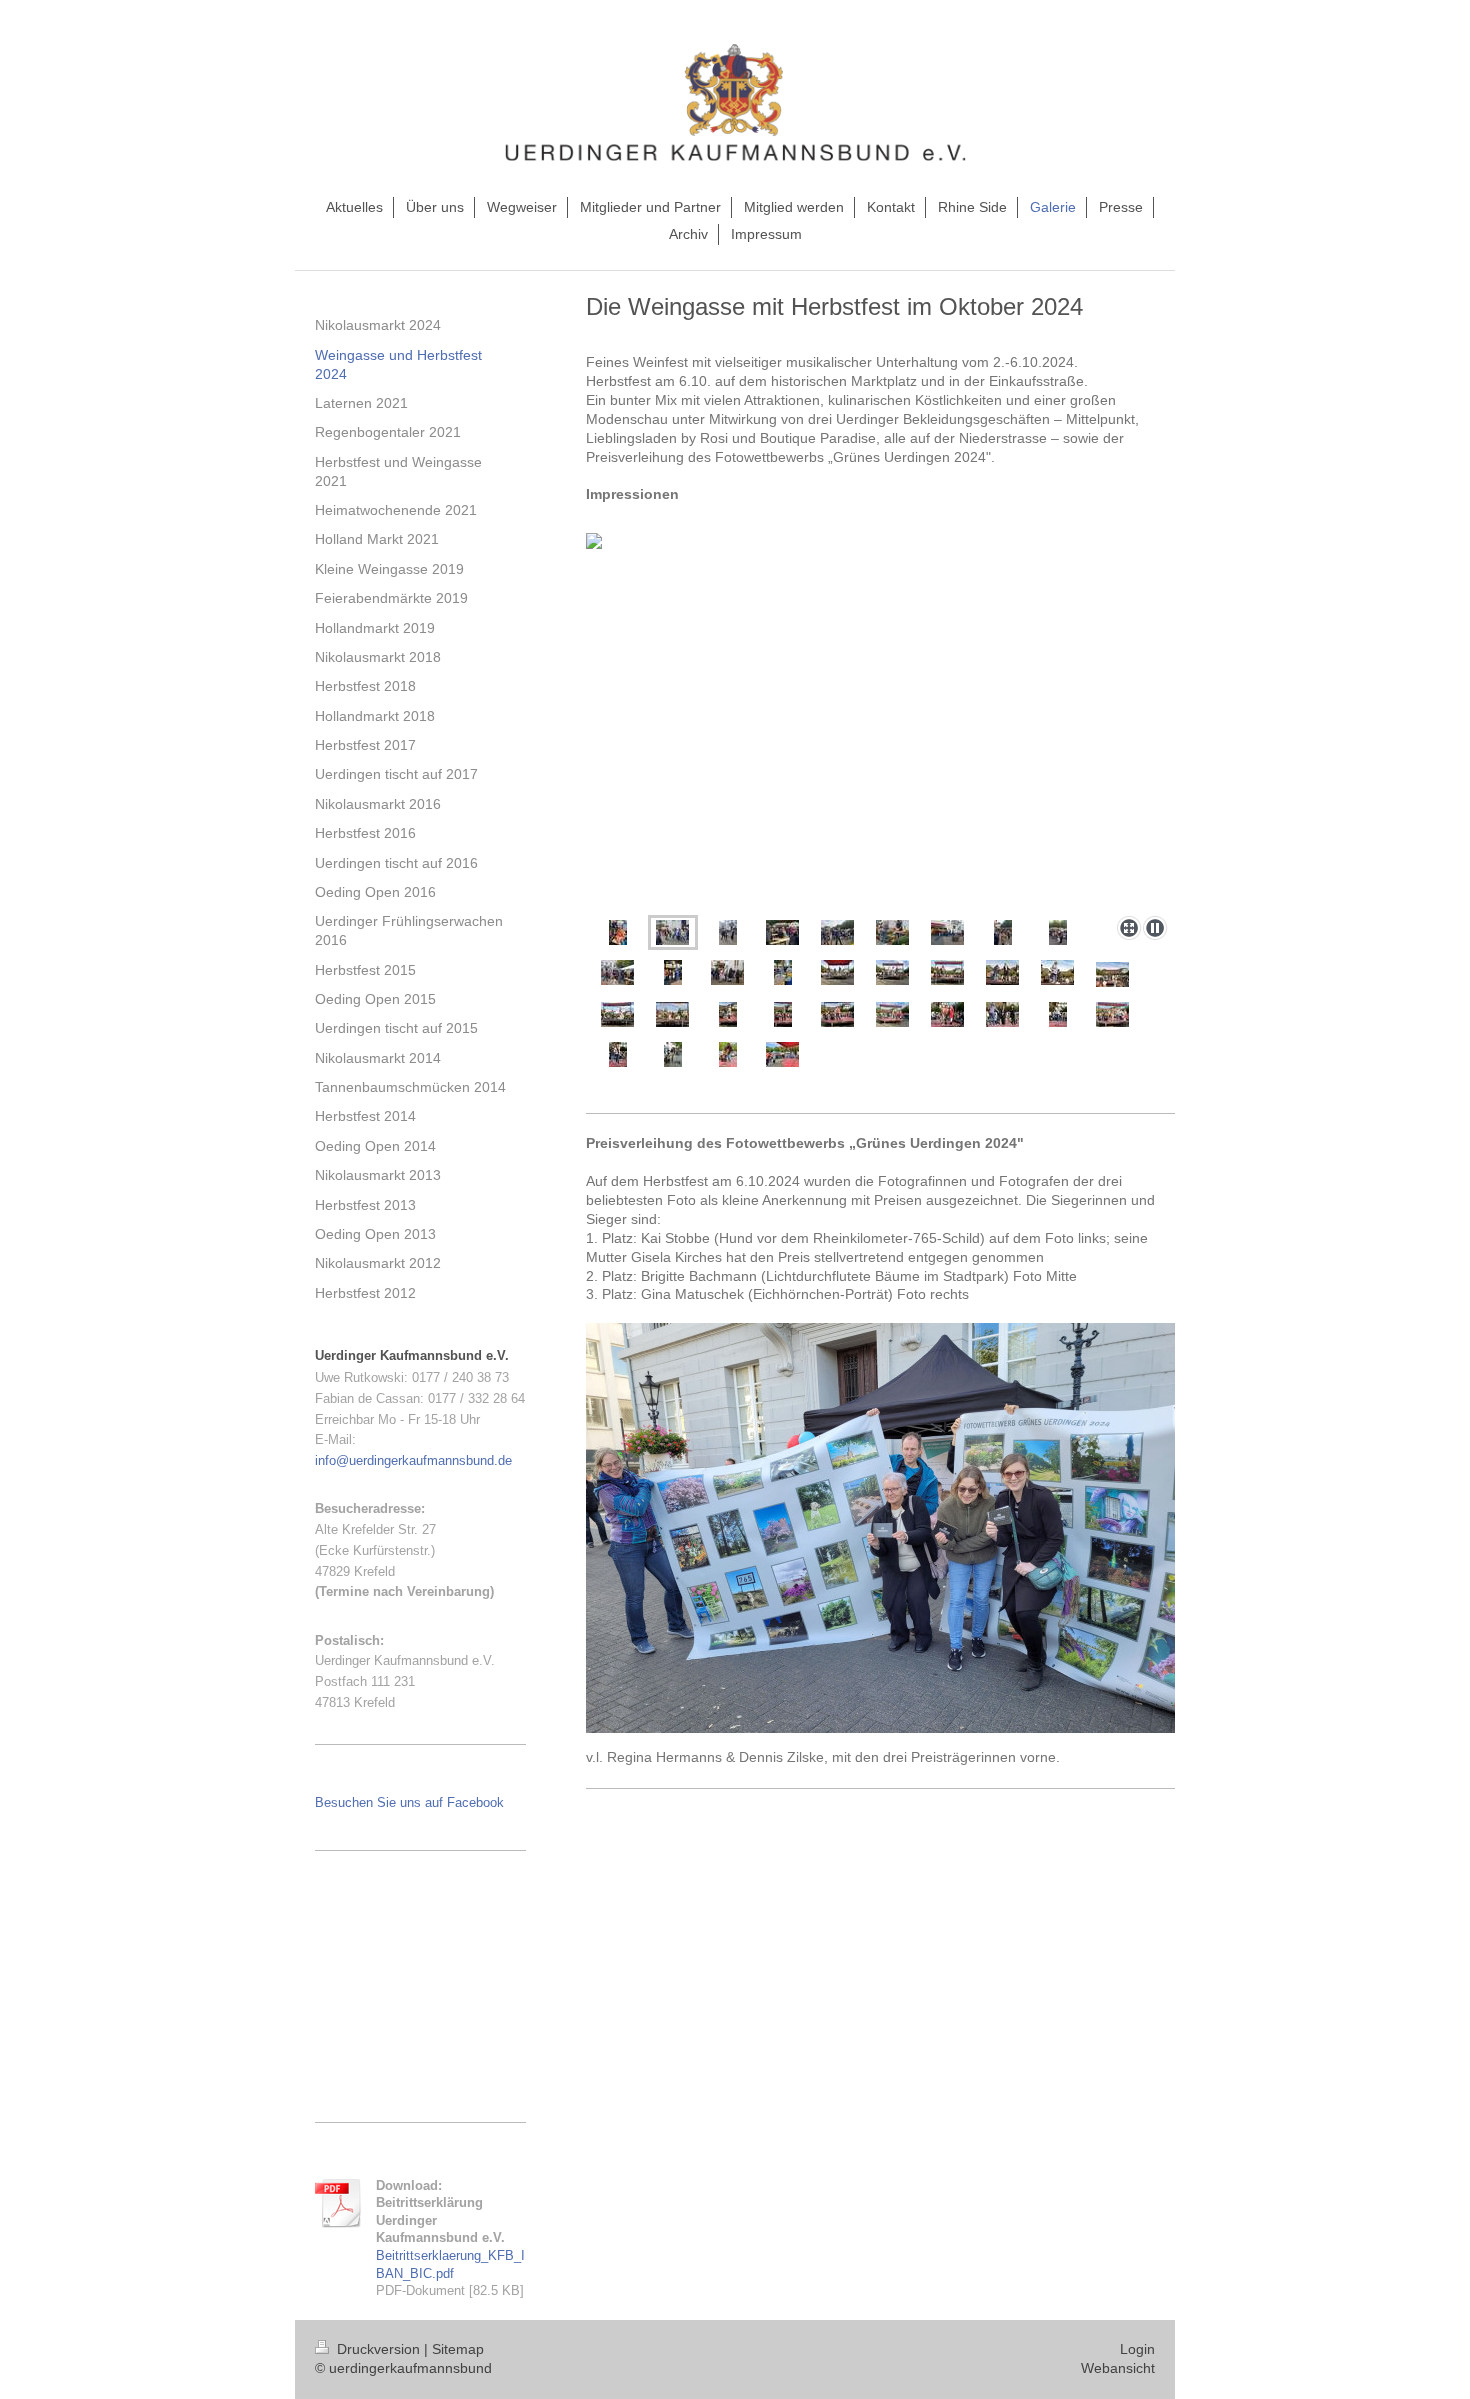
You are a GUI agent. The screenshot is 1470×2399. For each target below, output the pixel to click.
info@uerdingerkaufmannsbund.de (413, 1460)
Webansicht (1118, 2368)
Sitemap (458, 2349)
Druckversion (378, 2349)
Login (1137, 2349)
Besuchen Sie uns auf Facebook (409, 1802)
